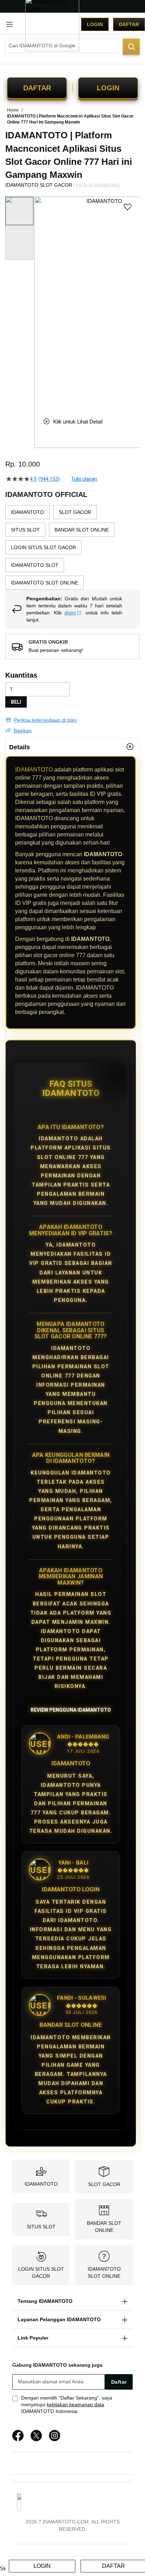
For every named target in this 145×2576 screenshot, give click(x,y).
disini (70, 613)
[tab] (72, 747)
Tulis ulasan (84, 479)
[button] (39, 301)
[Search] (131, 47)
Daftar (129, 24)
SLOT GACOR (104, 2184)
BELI (16, 702)
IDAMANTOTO (34, 770)
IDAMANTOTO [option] (27, 512)
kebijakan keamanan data (75, 2404)
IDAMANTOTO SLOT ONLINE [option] (45, 583)
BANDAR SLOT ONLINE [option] (82, 530)
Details (20, 747)
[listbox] (72, 547)
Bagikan (23, 731)
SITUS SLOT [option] (25, 530)
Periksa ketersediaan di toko (45, 720)
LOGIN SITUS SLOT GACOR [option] (43, 547)
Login (95, 24)
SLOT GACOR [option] (75, 512)
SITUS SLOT (41, 2227)
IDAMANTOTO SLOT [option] (35, 565)
